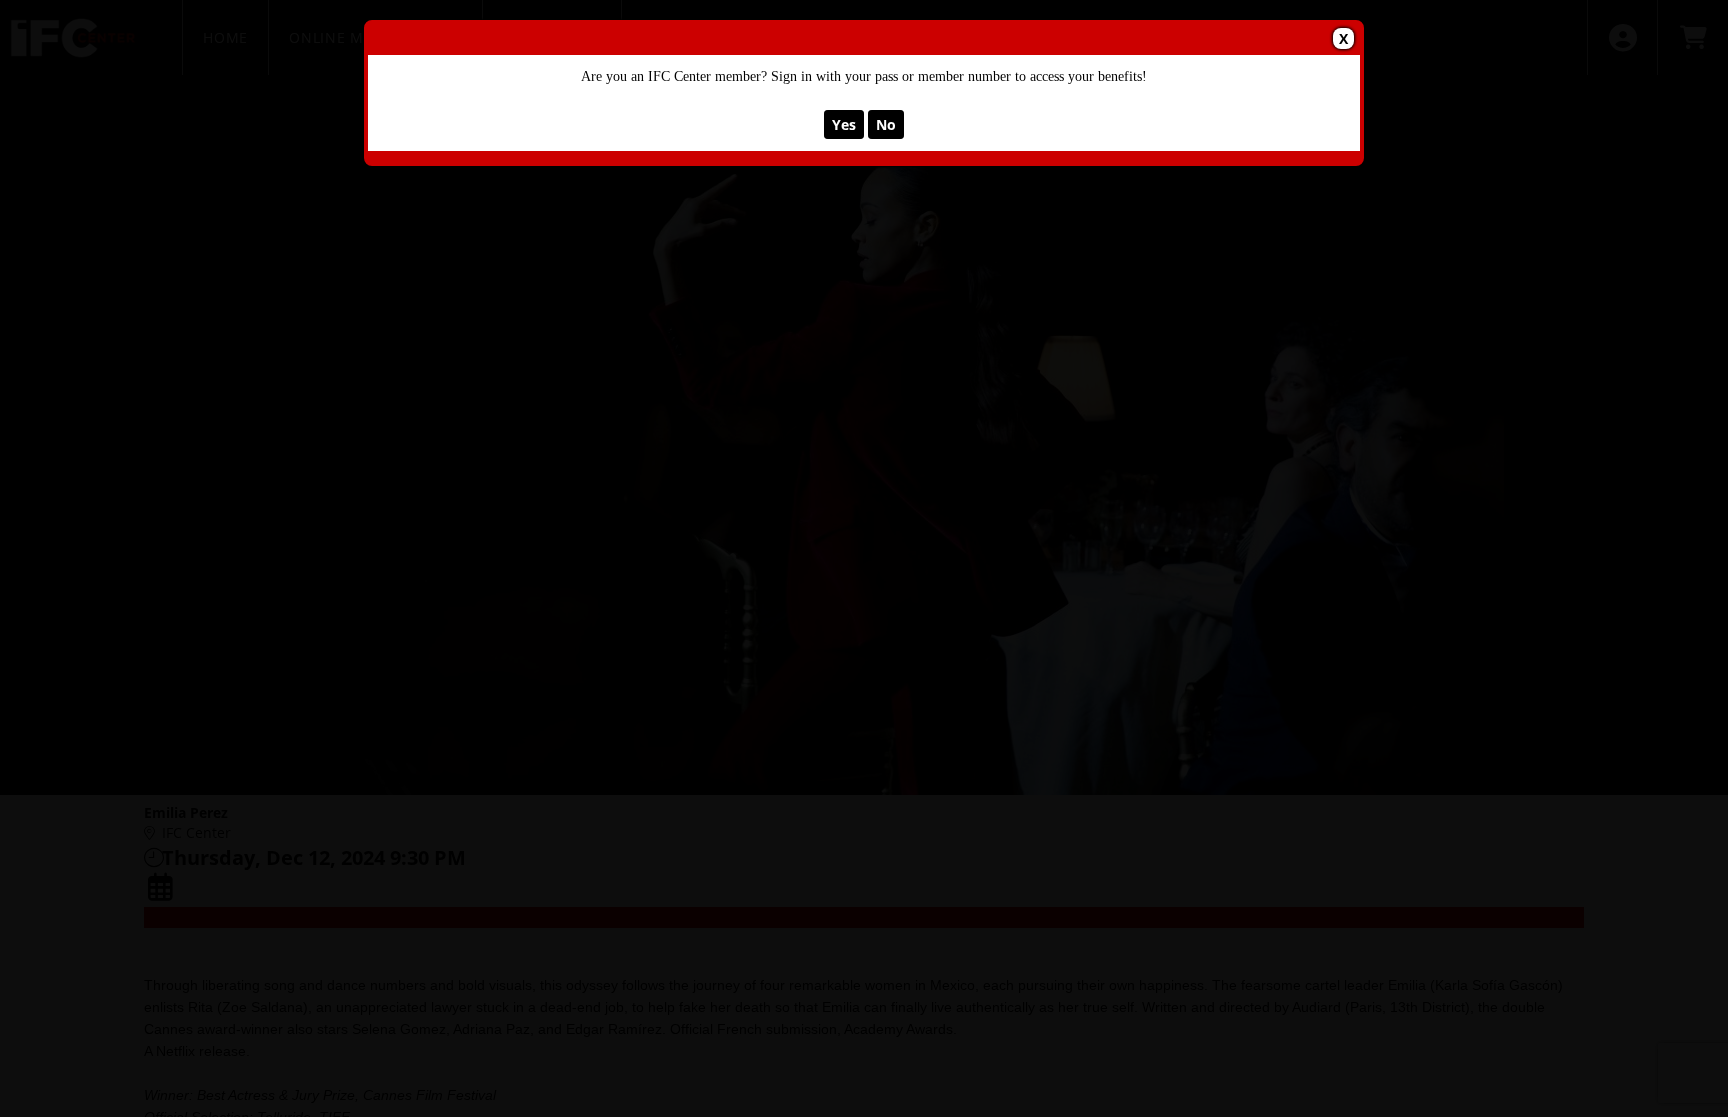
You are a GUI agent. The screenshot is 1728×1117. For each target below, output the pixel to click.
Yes (844, 124)
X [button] (1343, 38)
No (886, 124)
